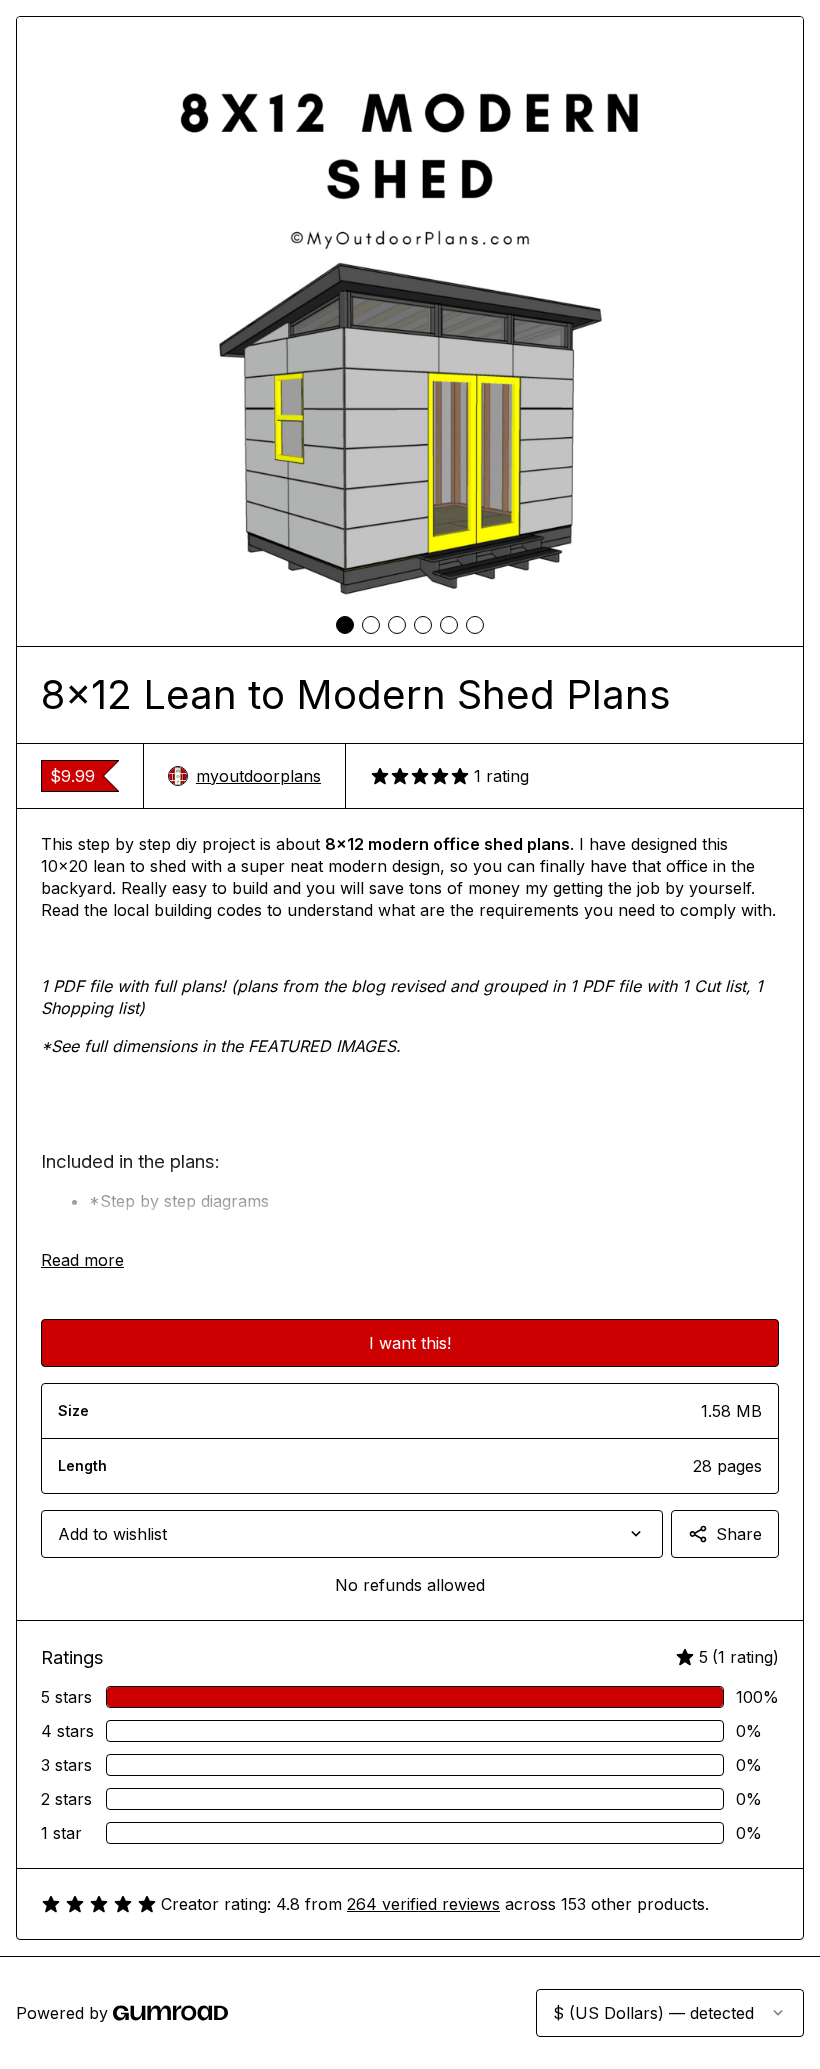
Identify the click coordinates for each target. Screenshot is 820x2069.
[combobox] (352, 1534)
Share (739, 1534)
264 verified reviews (423, 1904)
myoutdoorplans (258, 776)
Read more (82, 1260)
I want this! (410, 1343)
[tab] (345, 625)
